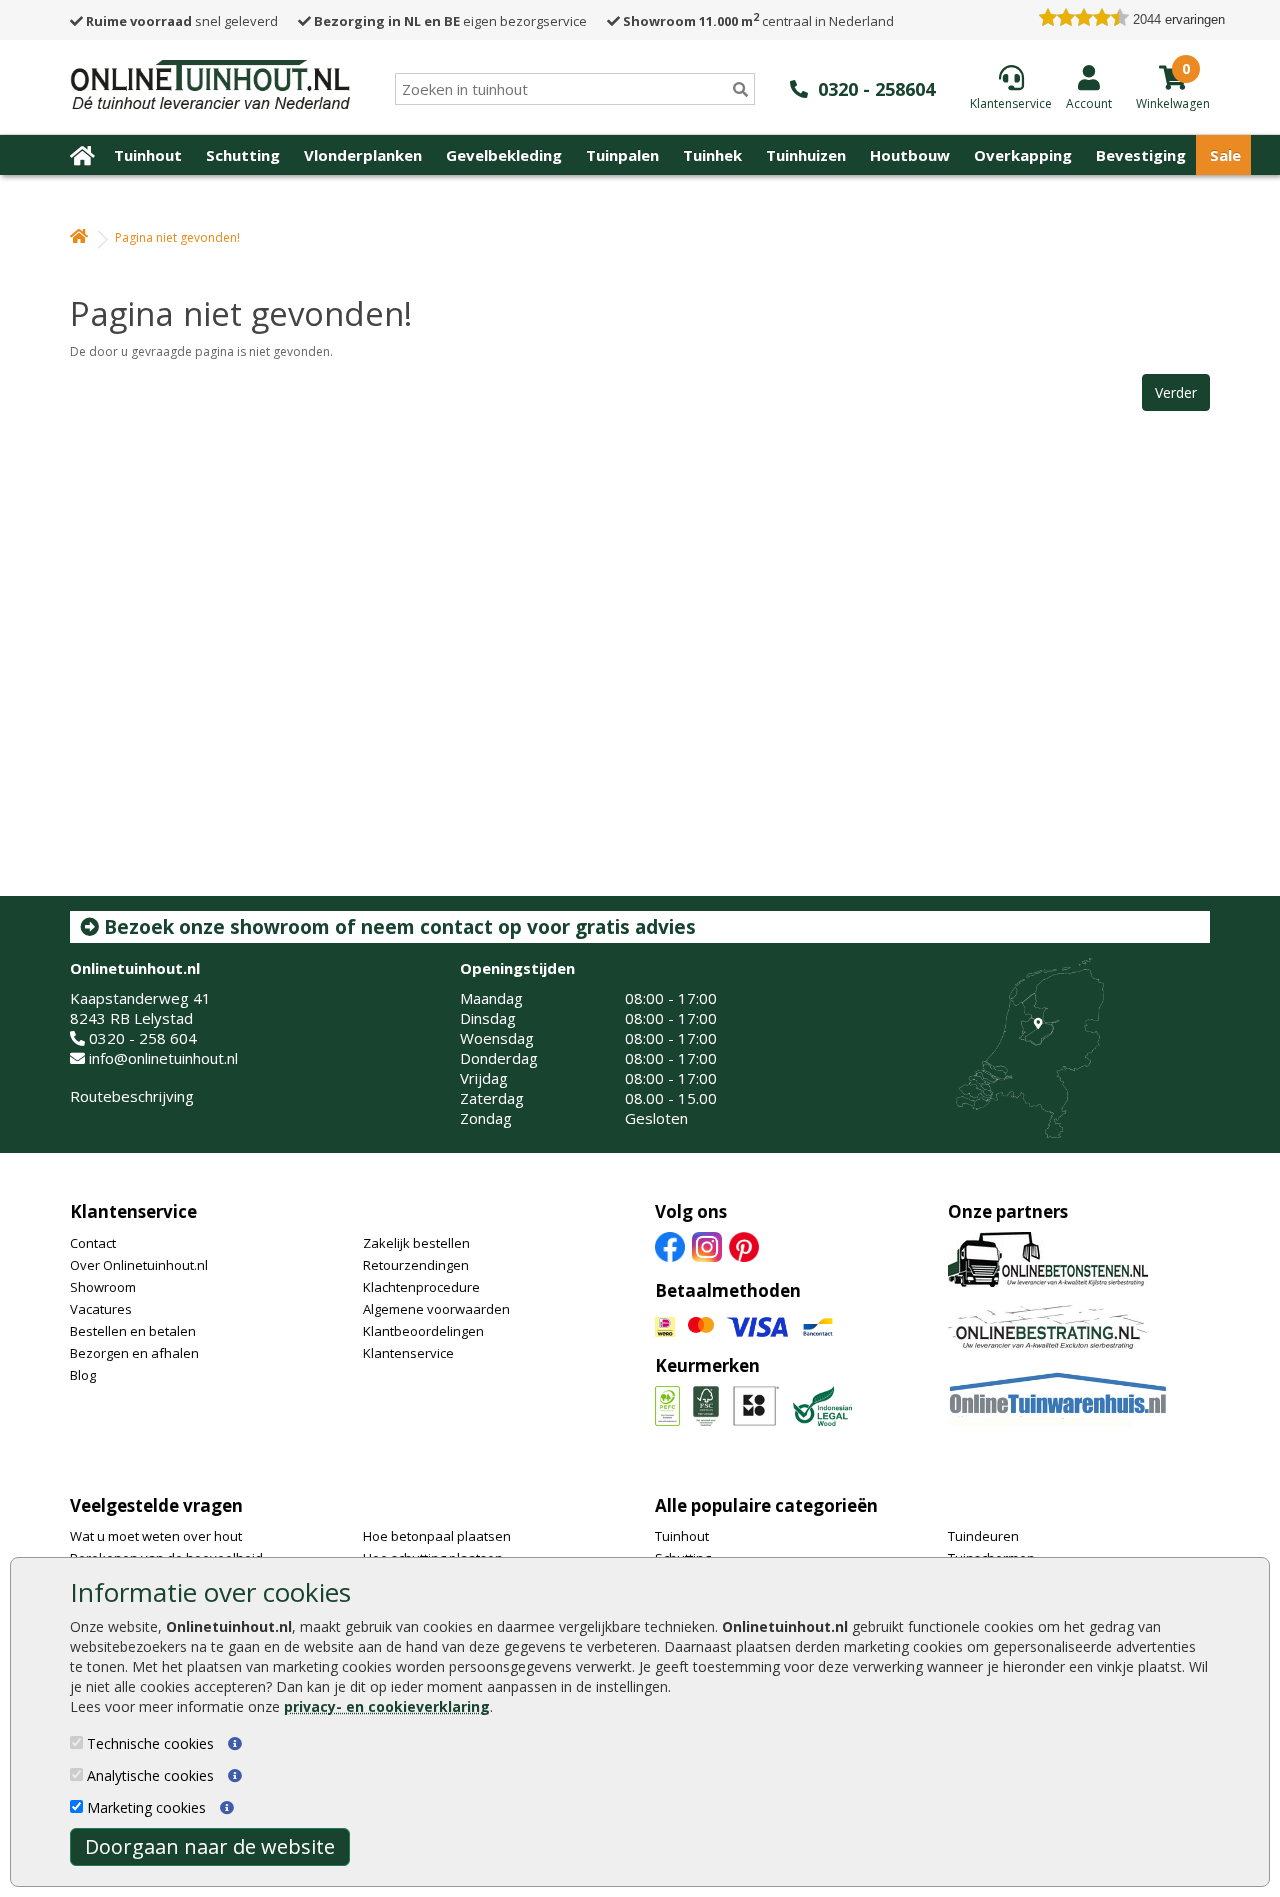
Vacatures (101, 1309)
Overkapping (1023, 155)
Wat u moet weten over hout (156, 1536)
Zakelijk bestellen (416, 1243)
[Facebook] (670, 1245)
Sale (1225, 155)
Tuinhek (712, 155)
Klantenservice (133, 1211)
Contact (93, 1243)
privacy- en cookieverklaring (387, 1706)
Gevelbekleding (504, 155)
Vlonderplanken (363, 155)
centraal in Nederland (758, 21)
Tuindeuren (983, 1536)
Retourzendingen (416, 1265)
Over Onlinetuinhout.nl (139, 1265)
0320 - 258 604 (143, 1038)
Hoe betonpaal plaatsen (437, 1536)
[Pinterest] (744, 1245)
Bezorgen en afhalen (134, 1353)
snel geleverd (182, 21)
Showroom (103, 1287)
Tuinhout (148, 155)
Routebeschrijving (132, 1096)
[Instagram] (707, 1245)
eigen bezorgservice (450, 21)
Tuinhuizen (806, 155)
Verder (1176, 392)
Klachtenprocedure (421, 1287)
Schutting (243, 155)
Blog (83, 1375)
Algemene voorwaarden (436, 1309)
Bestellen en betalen (133, 1331)
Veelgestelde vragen (156, 1505)
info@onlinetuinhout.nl (163, 1058)
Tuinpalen (622, 155)
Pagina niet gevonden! (177, 237)
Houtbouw (910, 155)
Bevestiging (1141, 155)
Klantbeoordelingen (423, 1331)
